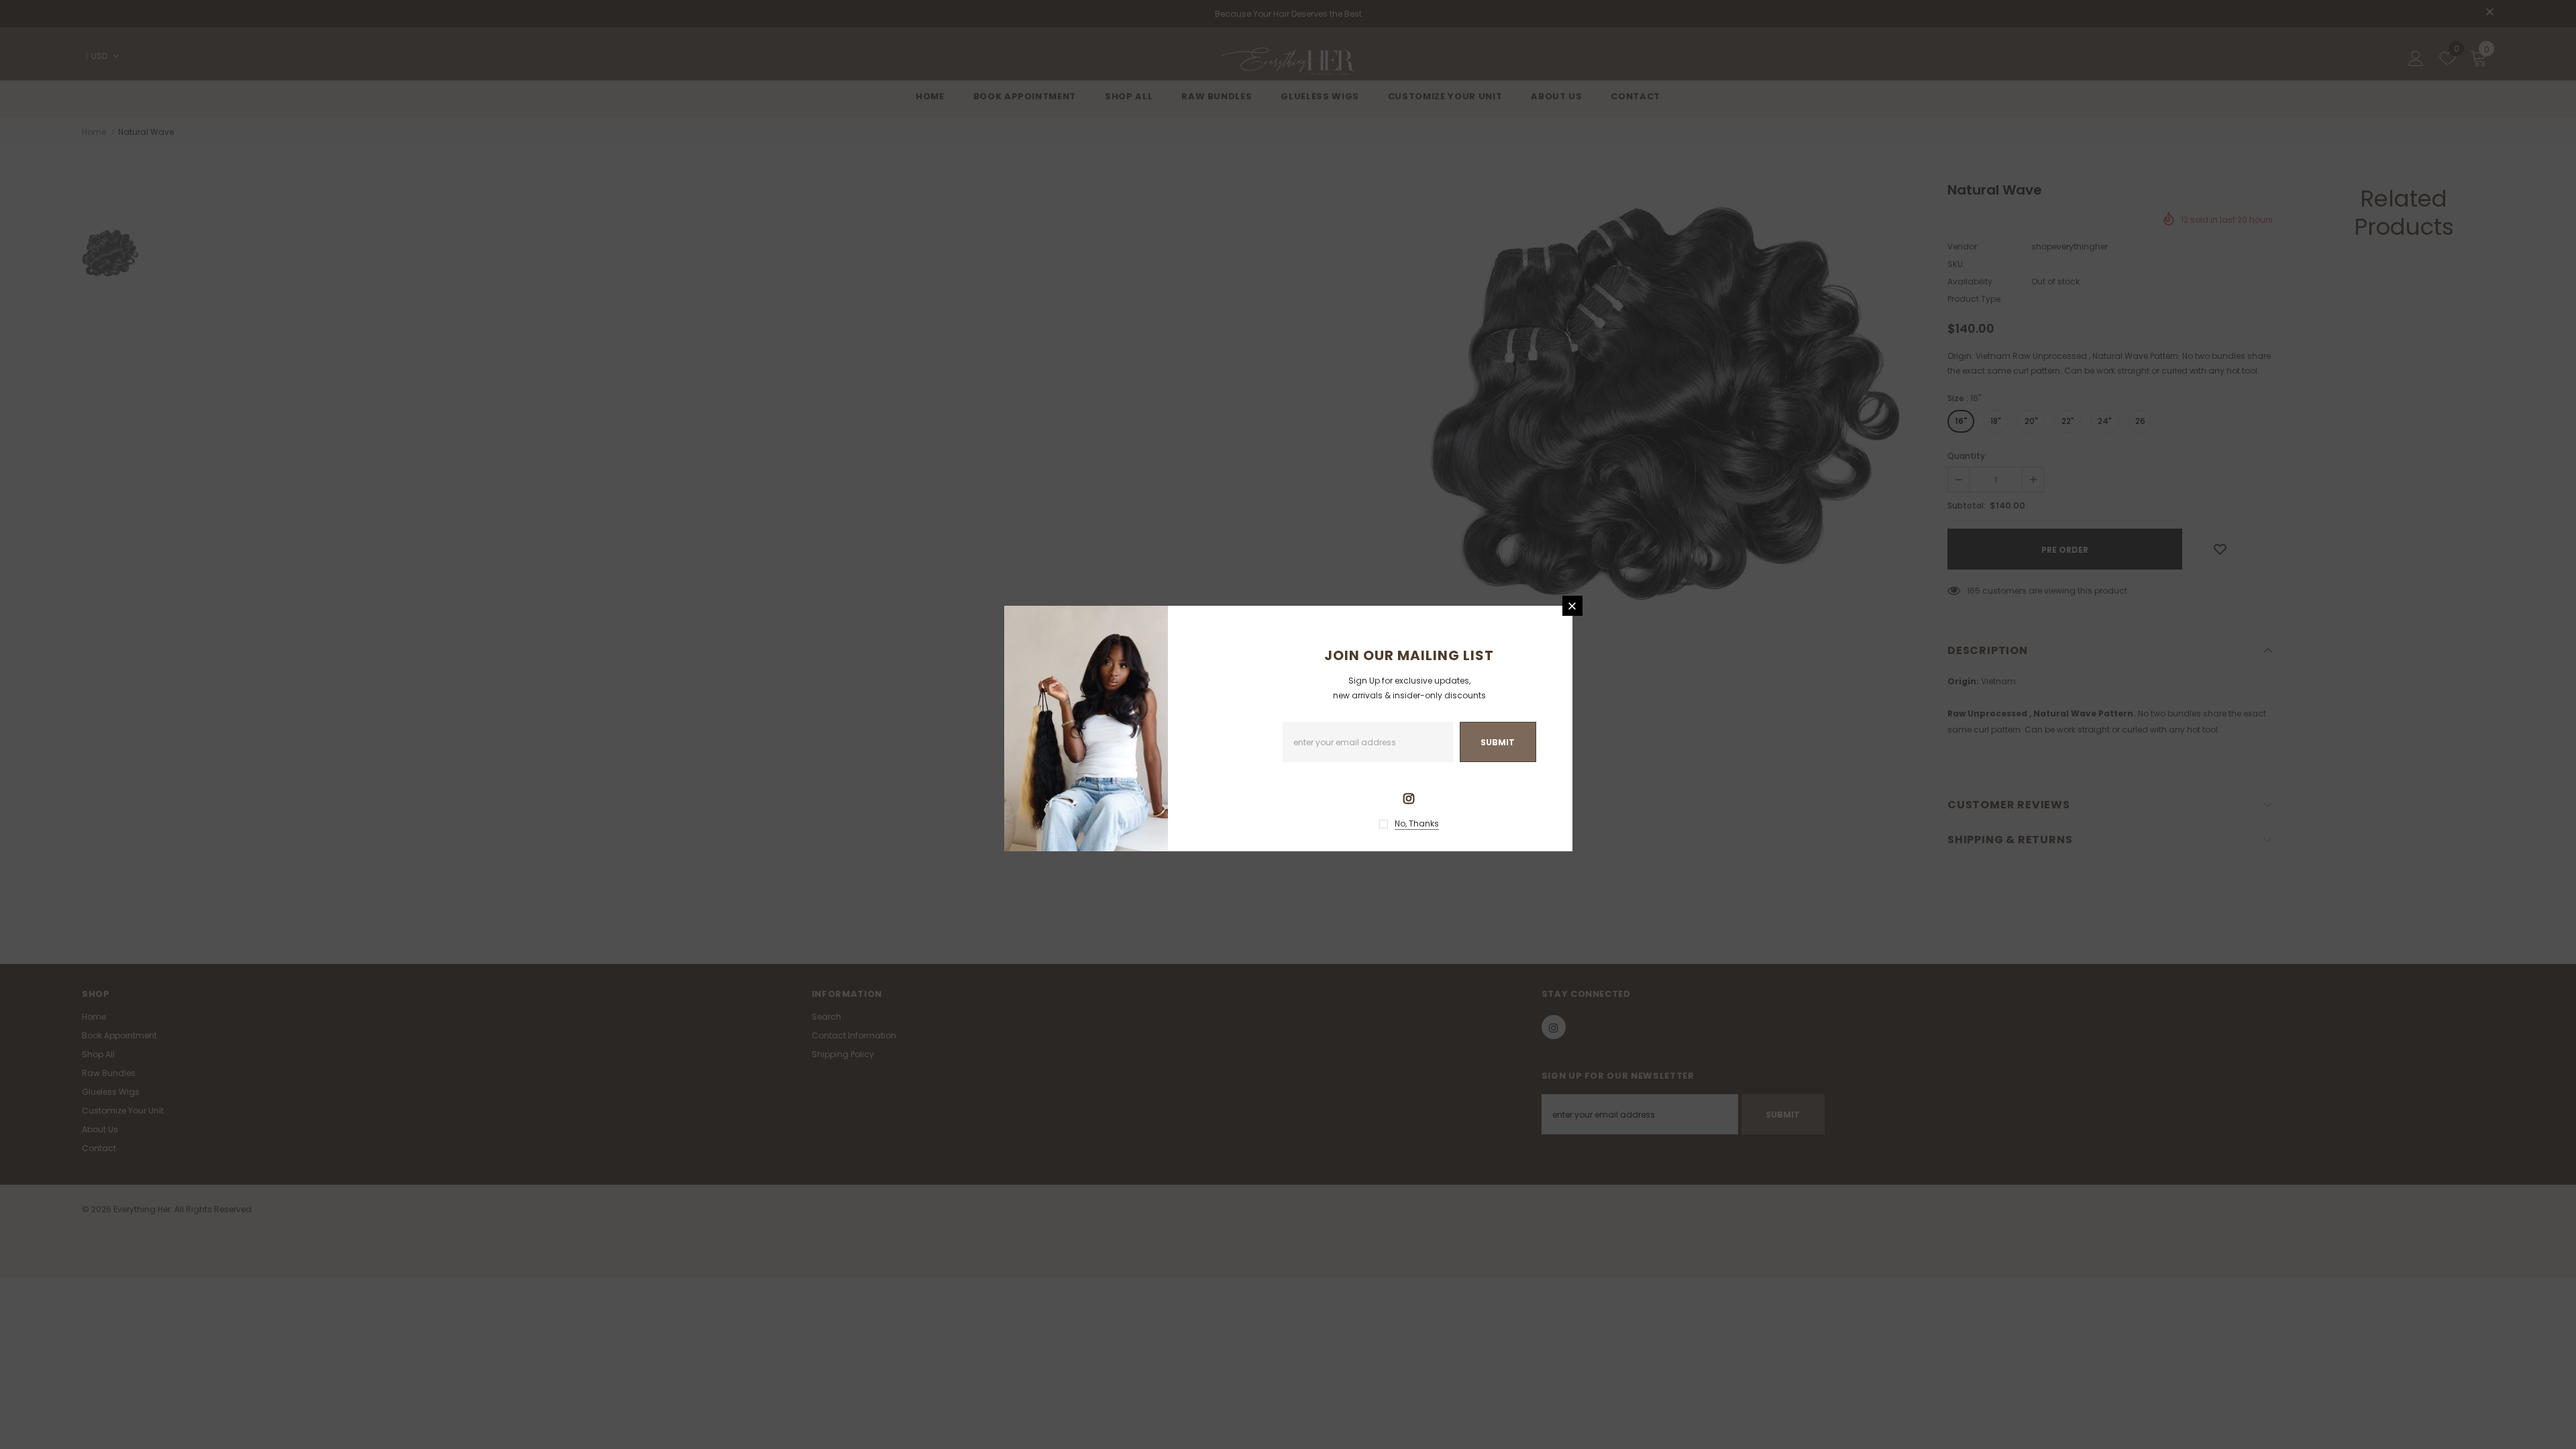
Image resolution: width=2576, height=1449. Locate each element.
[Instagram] (1409, 798)
